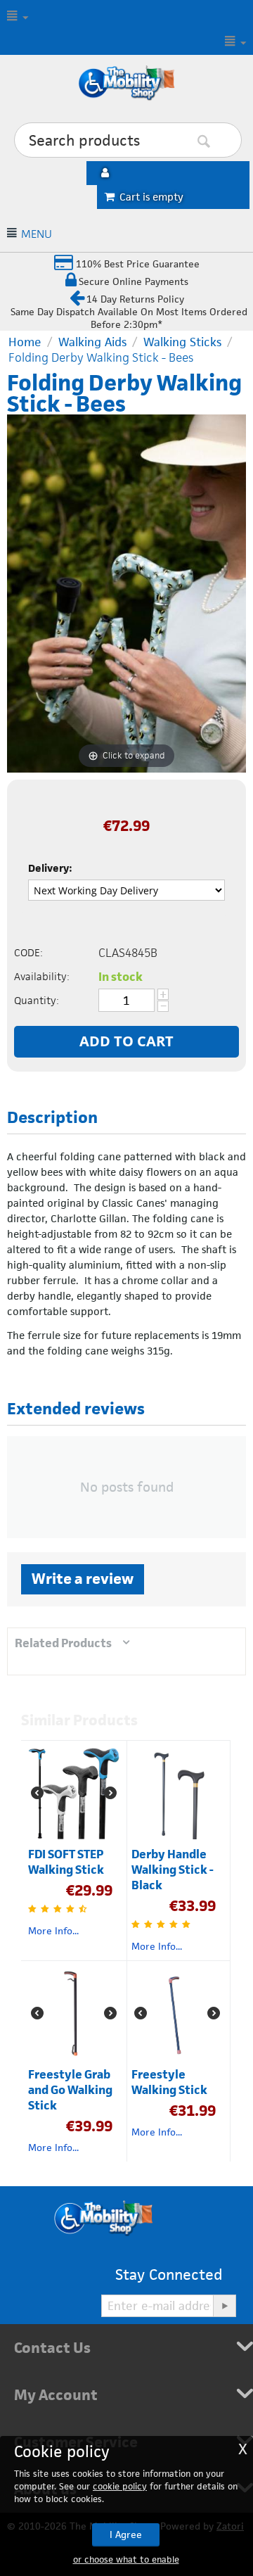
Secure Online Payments (134, 281)
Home (25, 342)
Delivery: (50, 868)
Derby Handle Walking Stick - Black (173, 1870)
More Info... (53, 1931)
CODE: (28, 952)
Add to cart (126, 1041)
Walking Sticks (182, 342)
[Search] (225, 141)
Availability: (42, 976)
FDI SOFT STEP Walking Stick (66, 1862)
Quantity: (37, 1000)
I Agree (126, 2534)
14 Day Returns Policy (135, 299)
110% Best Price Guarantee (136, 264)
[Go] (224, 2306)
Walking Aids (92, 342)
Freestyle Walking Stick (169, 2082)
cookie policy (120, 2486)
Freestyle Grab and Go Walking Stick (70, 2090)
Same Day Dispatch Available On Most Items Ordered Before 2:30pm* (129, 318)
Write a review (83, 1579)
